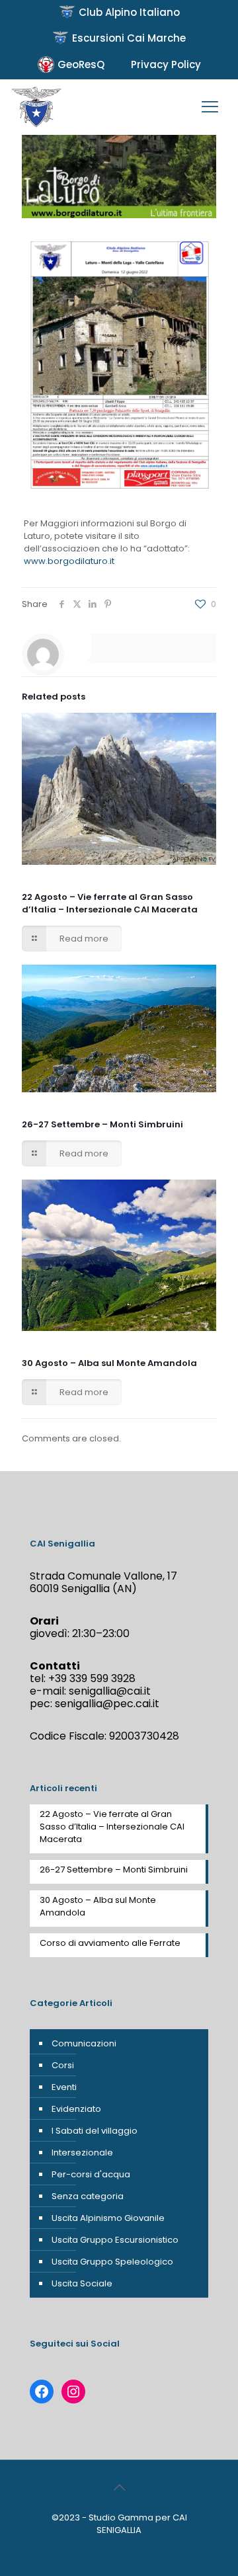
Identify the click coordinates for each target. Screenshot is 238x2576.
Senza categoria (88, 2196)
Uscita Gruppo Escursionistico (115, 2240)
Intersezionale (82, 2153)
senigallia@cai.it (110, 1691)
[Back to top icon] (119, 2487)
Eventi (64, 2087)
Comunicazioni (84, 2043)
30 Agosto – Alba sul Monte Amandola (109, 1363)
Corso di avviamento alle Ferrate (110, 1943)
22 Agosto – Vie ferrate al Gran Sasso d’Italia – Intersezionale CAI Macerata (110, 903)
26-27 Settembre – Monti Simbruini (102, 1124)
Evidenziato (76, 2109)
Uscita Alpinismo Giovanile (108, 2218)
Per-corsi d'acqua (91, 2174)
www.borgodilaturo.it (69, 561)
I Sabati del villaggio (95, 2131)
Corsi (63, 2065)
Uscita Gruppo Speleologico (112, 2262)
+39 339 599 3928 (92, 1678)
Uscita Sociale (82, 2283)
